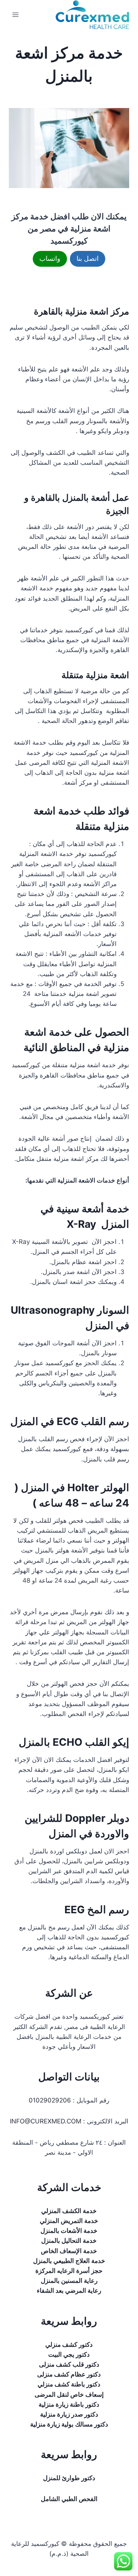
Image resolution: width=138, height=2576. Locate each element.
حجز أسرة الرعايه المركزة (69, 2271)
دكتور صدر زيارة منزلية (69, 2414)
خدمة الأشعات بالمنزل (69, 2231)
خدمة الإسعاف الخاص (69, 2251)
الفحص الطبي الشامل (69, 2499)
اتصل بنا (88, 258)
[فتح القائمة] (16, 15)
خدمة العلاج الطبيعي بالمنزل (69, 2261)
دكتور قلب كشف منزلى (69, 2364)
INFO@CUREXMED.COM (46, 2121)
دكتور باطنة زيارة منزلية (69, 2404)
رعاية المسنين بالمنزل (69, 2281)
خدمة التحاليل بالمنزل (69, 2241)
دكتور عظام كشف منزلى (69, 2374)
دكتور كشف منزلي (69, 2345)
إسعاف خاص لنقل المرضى (69, 2395)
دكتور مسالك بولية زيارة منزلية (69, 2424)
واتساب (50, 258)
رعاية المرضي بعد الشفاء (69, 2291)
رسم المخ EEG (97, 1910)
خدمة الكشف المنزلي (69, 2211)
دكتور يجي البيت (69, 2354)
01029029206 (50, 2100)
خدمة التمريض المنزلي (69, 2221)
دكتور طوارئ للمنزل (69, 2478)
